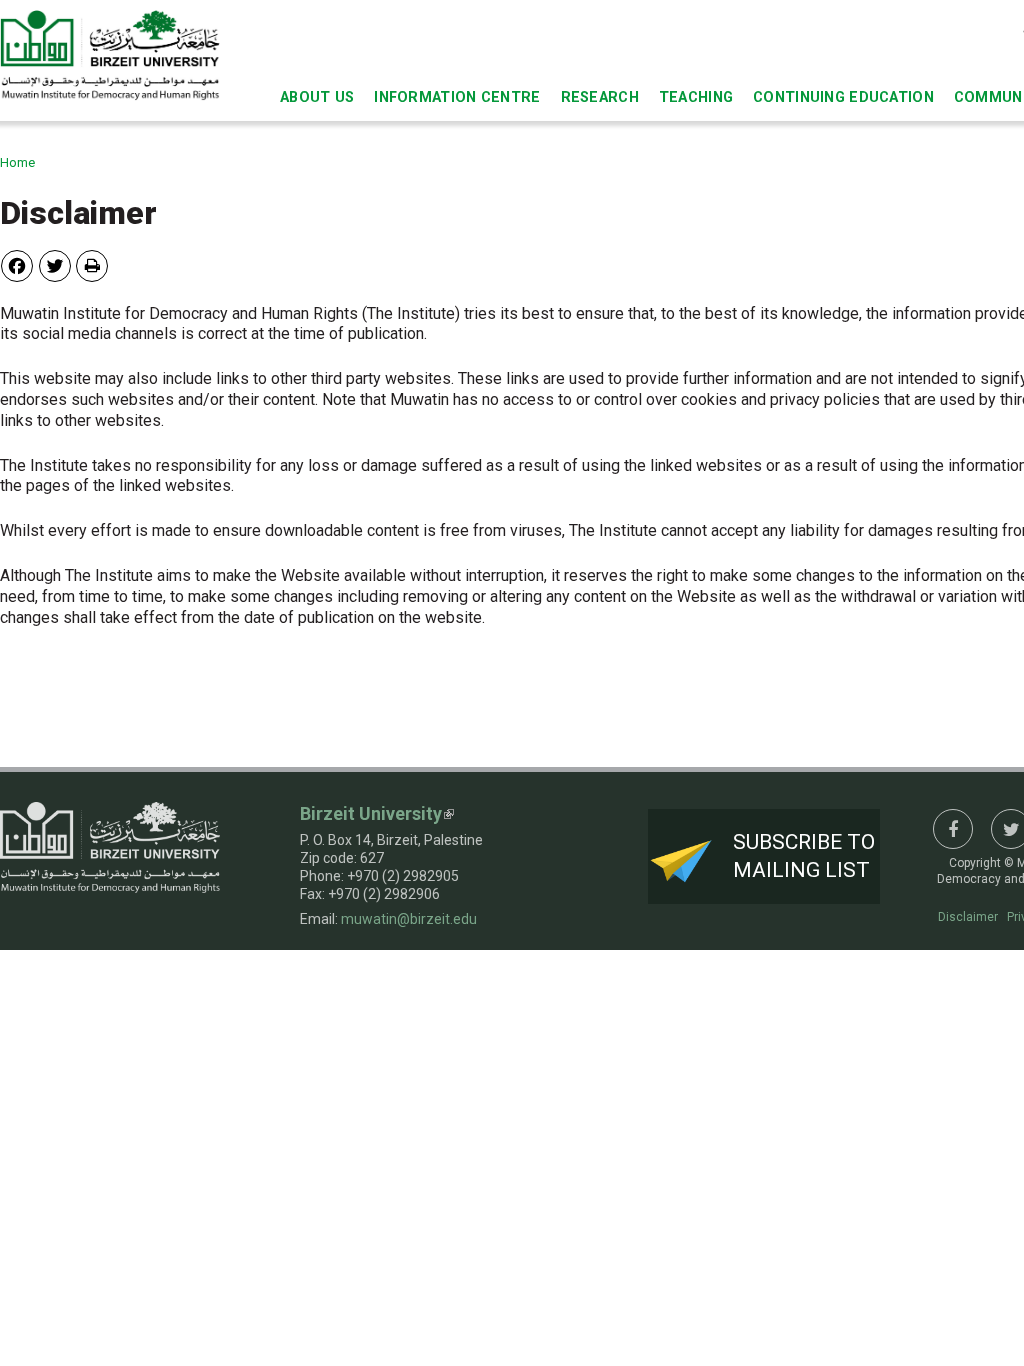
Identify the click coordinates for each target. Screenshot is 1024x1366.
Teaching (696, 97)
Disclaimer (968, 917)
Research (600, 97)
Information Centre (457, 97)
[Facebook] (17, 265)
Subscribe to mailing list (804, 855)
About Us (317, 97)
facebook (953, 829)
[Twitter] (55, 265)
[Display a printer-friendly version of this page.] (92, 266)
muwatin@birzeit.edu (409, 919)
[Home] (110, 54)
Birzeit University (371, 813)
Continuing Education (843, 97)
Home (17, 162)
